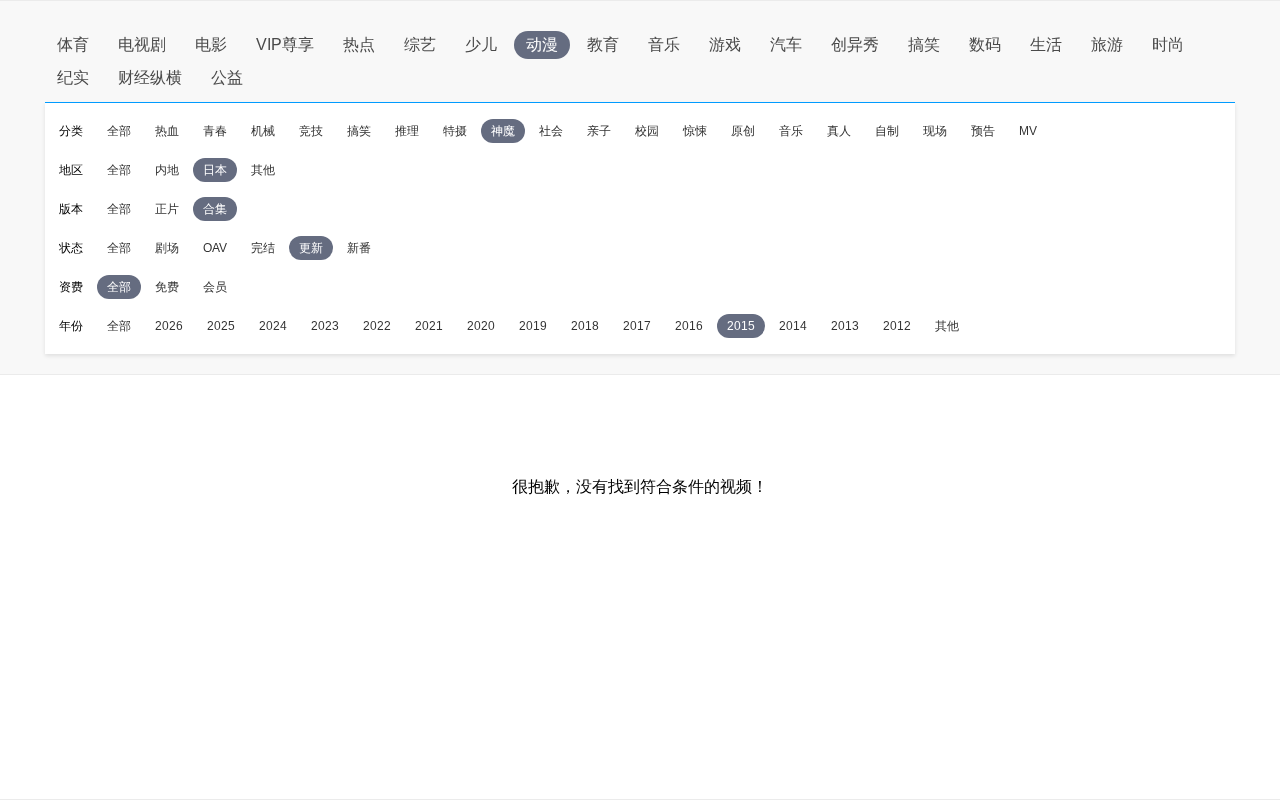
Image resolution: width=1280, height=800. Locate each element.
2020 (481, 326)
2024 (273, 326)
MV (1028, 131)
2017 (637, 326)
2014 (793, 326)
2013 (845, 326)
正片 (167, 209)
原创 (743, 131)
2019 (533, 326)
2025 (221, 326)
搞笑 (924, 44)
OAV (215, 248)
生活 (1046, 44)
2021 (429, 326)
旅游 (1107, 44)
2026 (169, 326)
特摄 (455, 131)
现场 (935, 131)
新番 (359, 248)
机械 (263, 131)
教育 (603, 44)
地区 (71, 170)
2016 (689, 326)
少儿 (481, 44)
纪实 (73, 77)
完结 (263, 248)
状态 (71, 248)
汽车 (786, 44)
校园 (647, 131)
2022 (377, 326)
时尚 (1168, 44)
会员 (215, 287)
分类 (71, 131)
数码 (985, 44)
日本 (215, 170)
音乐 (664, 44)
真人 (839, 131)
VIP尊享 (285, 44)
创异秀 (855, 44)
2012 (897, 326)
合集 (215, 209)
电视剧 (142, 44)
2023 (325, 326)
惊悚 (695, 131)
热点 (359, 44)
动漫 (542, 44)
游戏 (725, 44)
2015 (741, 326)
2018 (585, 326)
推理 (407, 131)
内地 (167, 170)
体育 (73, 44)
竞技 (311, 131)
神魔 (503, 131)
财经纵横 (150, 77)
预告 (983, 131)
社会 (551, 131)
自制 (887, 131)
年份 (71, 326)
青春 (215, 131)
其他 (263, 170)
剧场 (167, 248)
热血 (167, 131)
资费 (71, 287)
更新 (311, 248)
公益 (227, 77)
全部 (119, 131)
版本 (71, 209)
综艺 (420, 44)
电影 (211, 44)
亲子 (599, 131)
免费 (167, 287)
